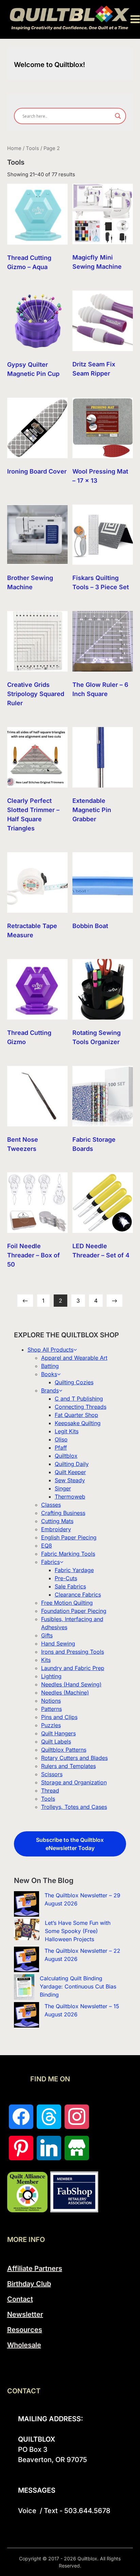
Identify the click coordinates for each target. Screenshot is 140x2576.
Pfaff (61, 1448)
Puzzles (51, 1725)
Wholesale (24, 2345)
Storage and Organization (74, 1782)
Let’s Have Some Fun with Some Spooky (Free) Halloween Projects (78, 1931)
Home (14, 148)
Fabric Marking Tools (68, 1554)
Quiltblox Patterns (64, 1750)
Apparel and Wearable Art (74, 1358)
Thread (50, 1790)
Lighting (51, 1676)
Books (49, 1374)
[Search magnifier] (118, 116)
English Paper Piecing (69, 1537)
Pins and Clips (59, 1717)
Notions (51, 1701)
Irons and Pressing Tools (73, 1652)
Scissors (52, 1774)
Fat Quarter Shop (76, 1415)
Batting (50, 1366)
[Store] (77, 2148)
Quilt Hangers (58, 1733)
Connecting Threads (81, 1407)
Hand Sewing (58, 1644)
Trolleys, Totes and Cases (74, 1807)
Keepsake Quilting (78, 1423)
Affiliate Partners (35, 2268)
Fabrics (50, 1562)
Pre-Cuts (66, 1578)
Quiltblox (66, 1456)
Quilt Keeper (70, 1472)
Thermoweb (70, 1497)
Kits (46, 1660)
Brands (50, 1390)
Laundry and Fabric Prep (73, 1668)
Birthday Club (29, 2284)
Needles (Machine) (65, 1692)
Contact (20, 2299)
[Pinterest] (21, 2148)
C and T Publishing (79, 1399)
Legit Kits (67, 1431)
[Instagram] (77, 2117)
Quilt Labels (56, 1741)
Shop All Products (50, 1350)
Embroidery (56, 1529)
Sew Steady (70, 1480)
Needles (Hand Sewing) (71, 1684)
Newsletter (25, 2314)
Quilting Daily (72, 1464)
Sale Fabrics (70, 1586)
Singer (63, 1488)
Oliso (61, 1439)
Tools (32, 148)
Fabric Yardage (74, 1570)
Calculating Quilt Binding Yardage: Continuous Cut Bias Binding (78, 1986)
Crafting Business (63, 1513)
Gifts (47, 1635)
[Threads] (49, 2117)
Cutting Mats (57, 1521)
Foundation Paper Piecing (74, 1611)
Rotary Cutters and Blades (74, 1758)
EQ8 (47, 1546)
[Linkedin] (49, 2148)
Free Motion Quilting (67, 1603)
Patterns (51, 1709)
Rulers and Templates (68, 1766)
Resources (25, 2330)
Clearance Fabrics (78, 1595)
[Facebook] (21, 2117)
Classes (51, 1505)
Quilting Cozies (74, 1382)
